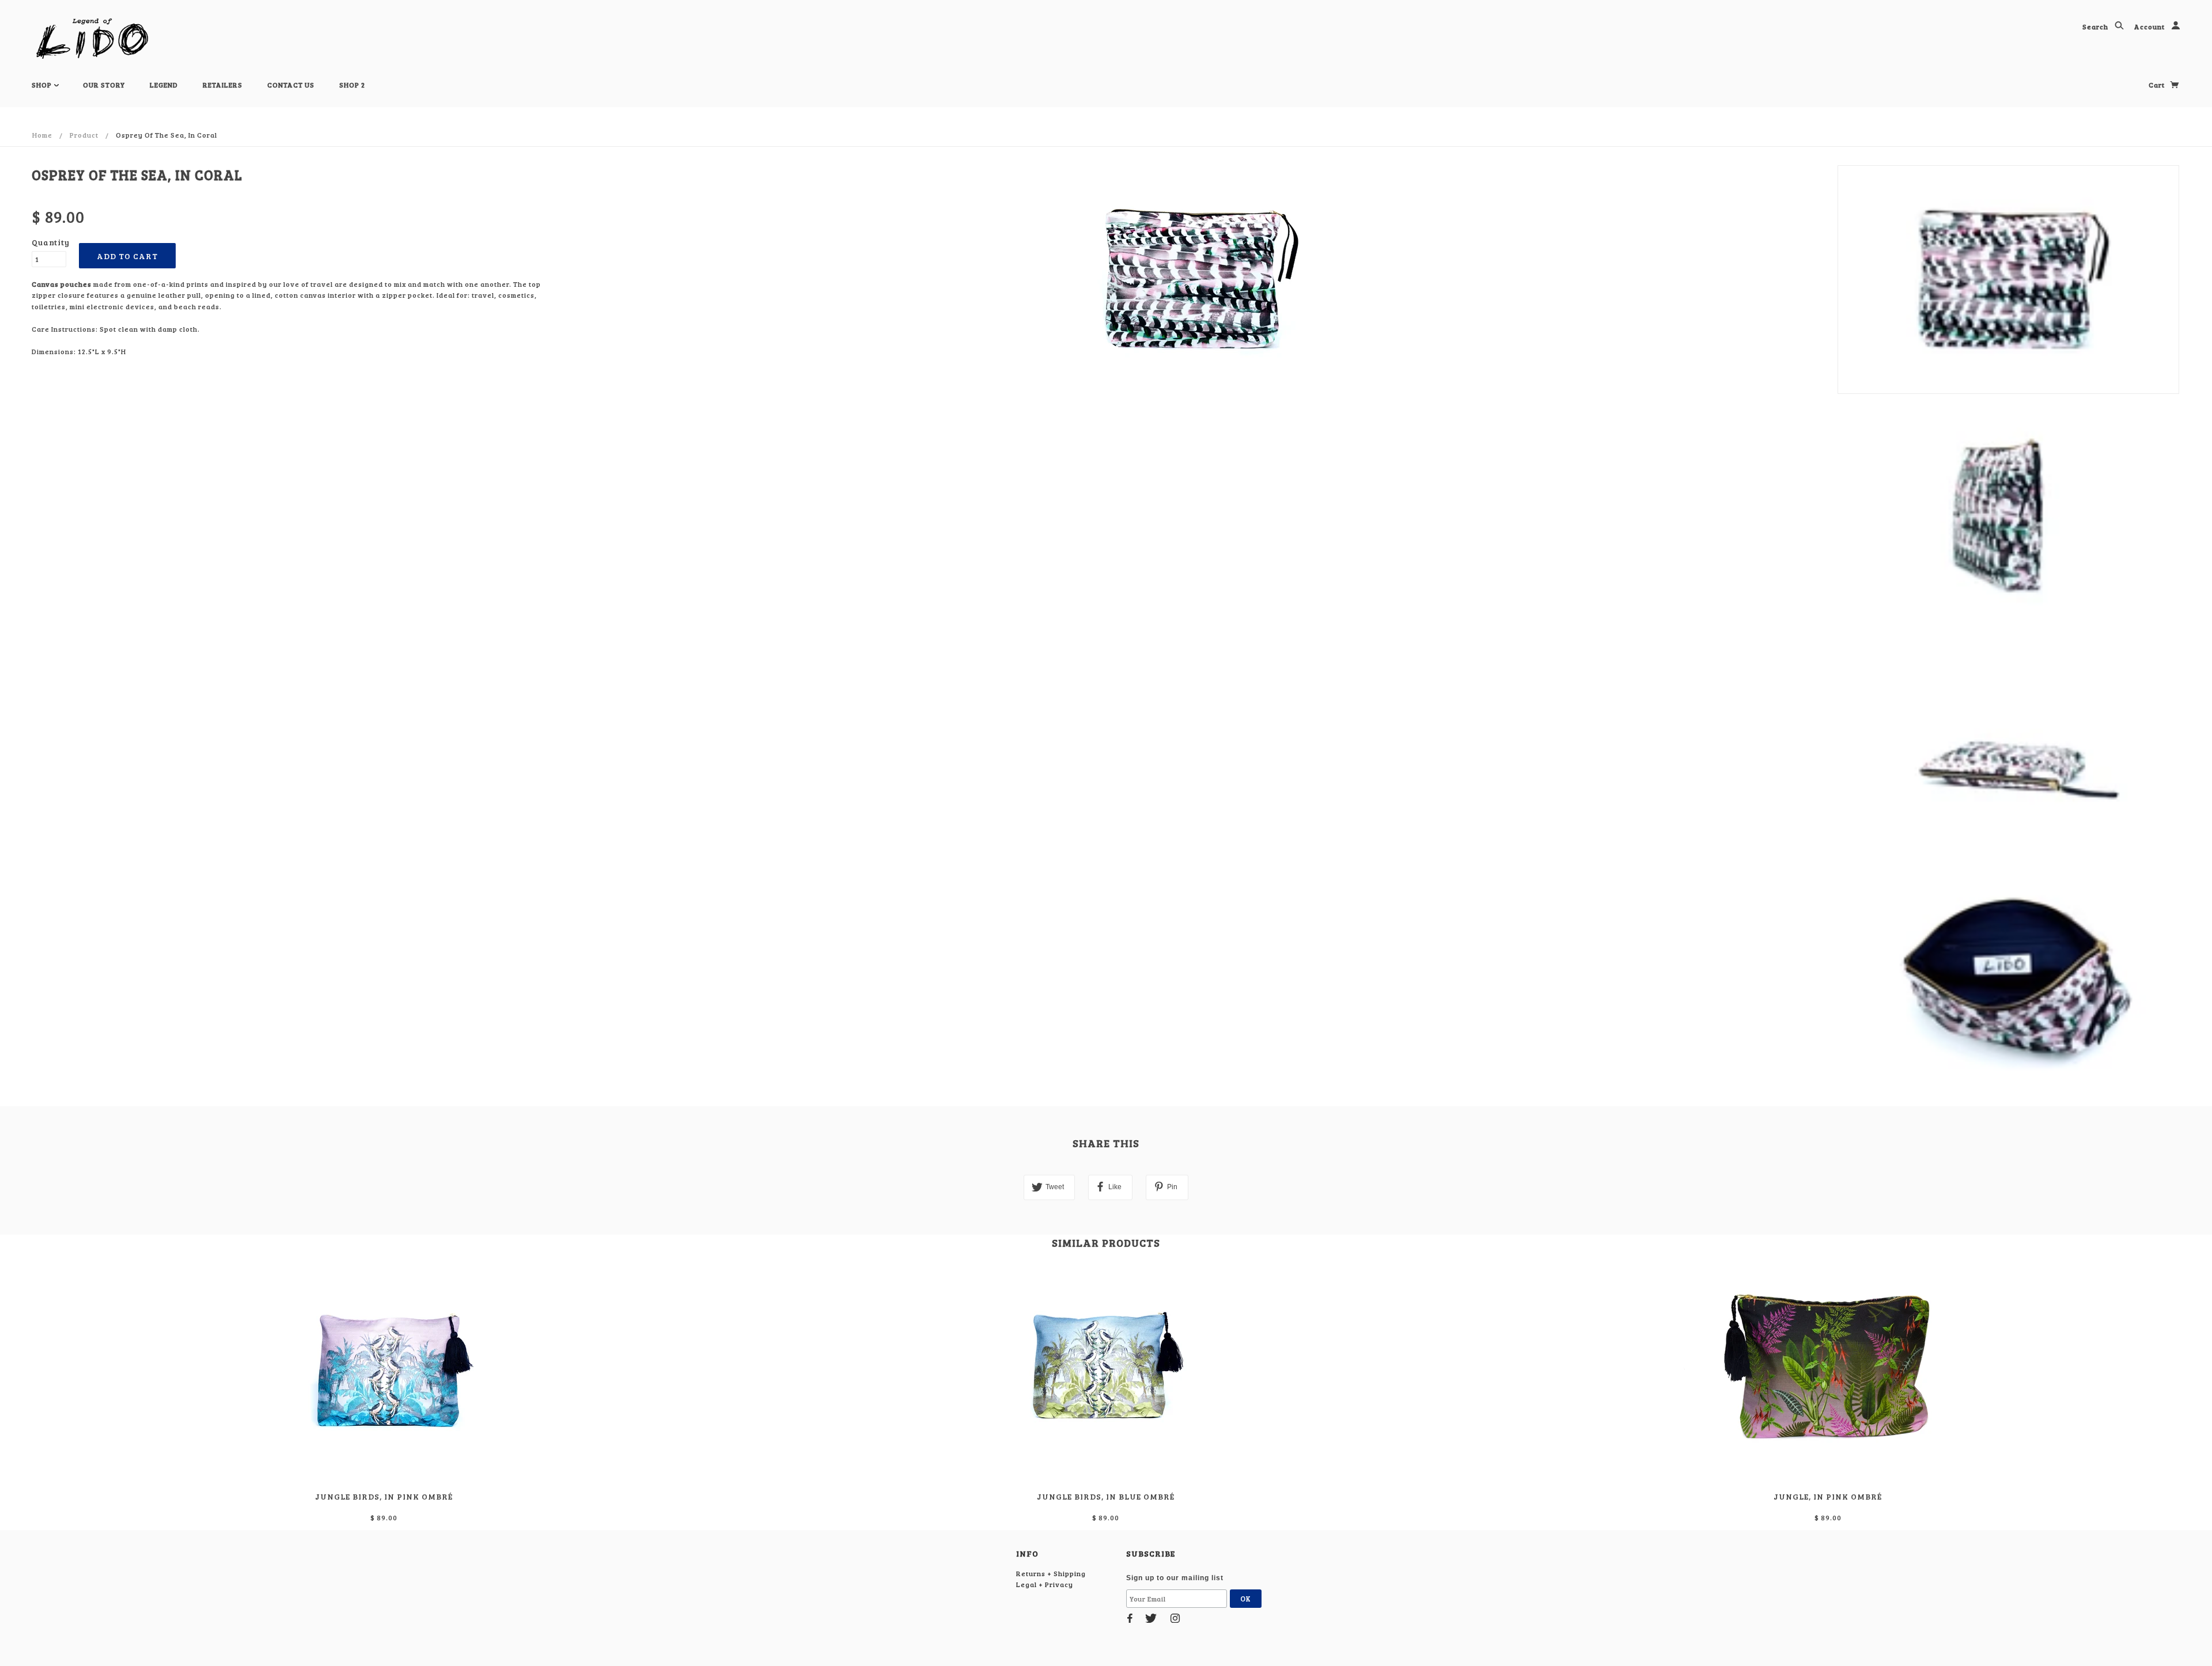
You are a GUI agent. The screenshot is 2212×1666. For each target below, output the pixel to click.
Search (2096, 26)
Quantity (49, 242)
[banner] (92, 39)
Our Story (104, 85)
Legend (164, 85)
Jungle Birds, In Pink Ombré (384, 1496)
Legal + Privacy (1045, 1584)
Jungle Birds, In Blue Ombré (1106, 1496)
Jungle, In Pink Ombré (1828, 1496)
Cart (2158, 85)
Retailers (223, 85)
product (84, 135)
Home (42, 135)
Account (2150, 26)
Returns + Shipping (1051, 1573)
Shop (43, 85)
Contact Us (291, 85)
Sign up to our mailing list (1175, 1578)
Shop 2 (352, 85)
